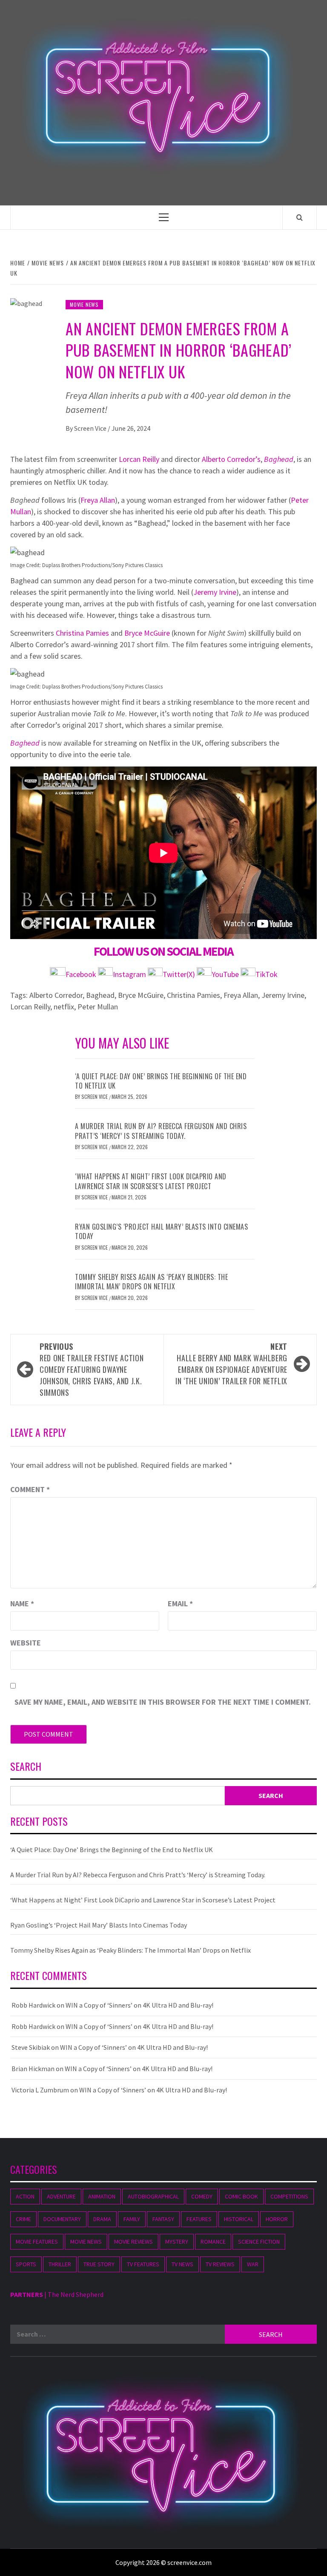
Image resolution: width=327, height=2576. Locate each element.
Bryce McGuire (147, 633)
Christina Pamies (82, 633)
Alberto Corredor (56, 995)
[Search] (300, 217)
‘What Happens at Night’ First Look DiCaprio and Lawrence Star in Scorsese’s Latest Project (151, 1181)
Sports (26, 2264)
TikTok (267, 974)
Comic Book (241, 2196)
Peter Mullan (98, 1007)
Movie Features (37, 2242)
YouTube (225, 974)
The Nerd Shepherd (76, 2294)
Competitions (289, 2196)
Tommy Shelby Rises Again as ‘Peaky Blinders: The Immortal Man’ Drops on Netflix (151, 1282)
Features (199, 2219)
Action (25, 2196)
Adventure (61, 2196)
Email (180, 1604)
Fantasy (163, 2219)
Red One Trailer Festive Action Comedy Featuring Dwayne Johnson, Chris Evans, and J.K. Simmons (92, 1369)
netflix (64, 1007)
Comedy (202, 2196)
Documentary (62, 2219)
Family (132, 2219)
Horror (277, 2219)
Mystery (177, 2242)
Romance (213, 2242)
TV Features (143, 2264)
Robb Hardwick (33, 2005)
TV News (182, 2264)
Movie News (84, 304)
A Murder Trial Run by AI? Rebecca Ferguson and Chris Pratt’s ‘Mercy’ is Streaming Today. (161, 1131)
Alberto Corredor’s (231, 459)
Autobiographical (153, 2196)
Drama (102, 2219)
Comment (30, 1489)
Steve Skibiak (31, 2047)
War (253, 2264)
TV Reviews (220, 2264)
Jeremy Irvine (215, 592)
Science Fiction (259, 2242)
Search (26, 1767)
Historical (239, 2219)
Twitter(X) (180, 974)
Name (22, 1604)
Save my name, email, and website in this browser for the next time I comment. (163, 1702)
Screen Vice (91, 428)
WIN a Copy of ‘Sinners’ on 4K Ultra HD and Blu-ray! (139, 2005)
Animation (102, 2196)
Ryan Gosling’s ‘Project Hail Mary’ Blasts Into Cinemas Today (161, 1231)
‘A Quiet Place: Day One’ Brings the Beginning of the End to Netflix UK (161, 1081)
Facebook (82, 974)
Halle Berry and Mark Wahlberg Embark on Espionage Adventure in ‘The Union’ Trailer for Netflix (231, 1364)
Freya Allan (98, 500)
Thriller (60, 2264)
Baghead (279, 459)
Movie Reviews (133, 2242)
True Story (99, 2264)
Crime (23, 2219)
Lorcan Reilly (139, 459)
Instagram (130, 974)
